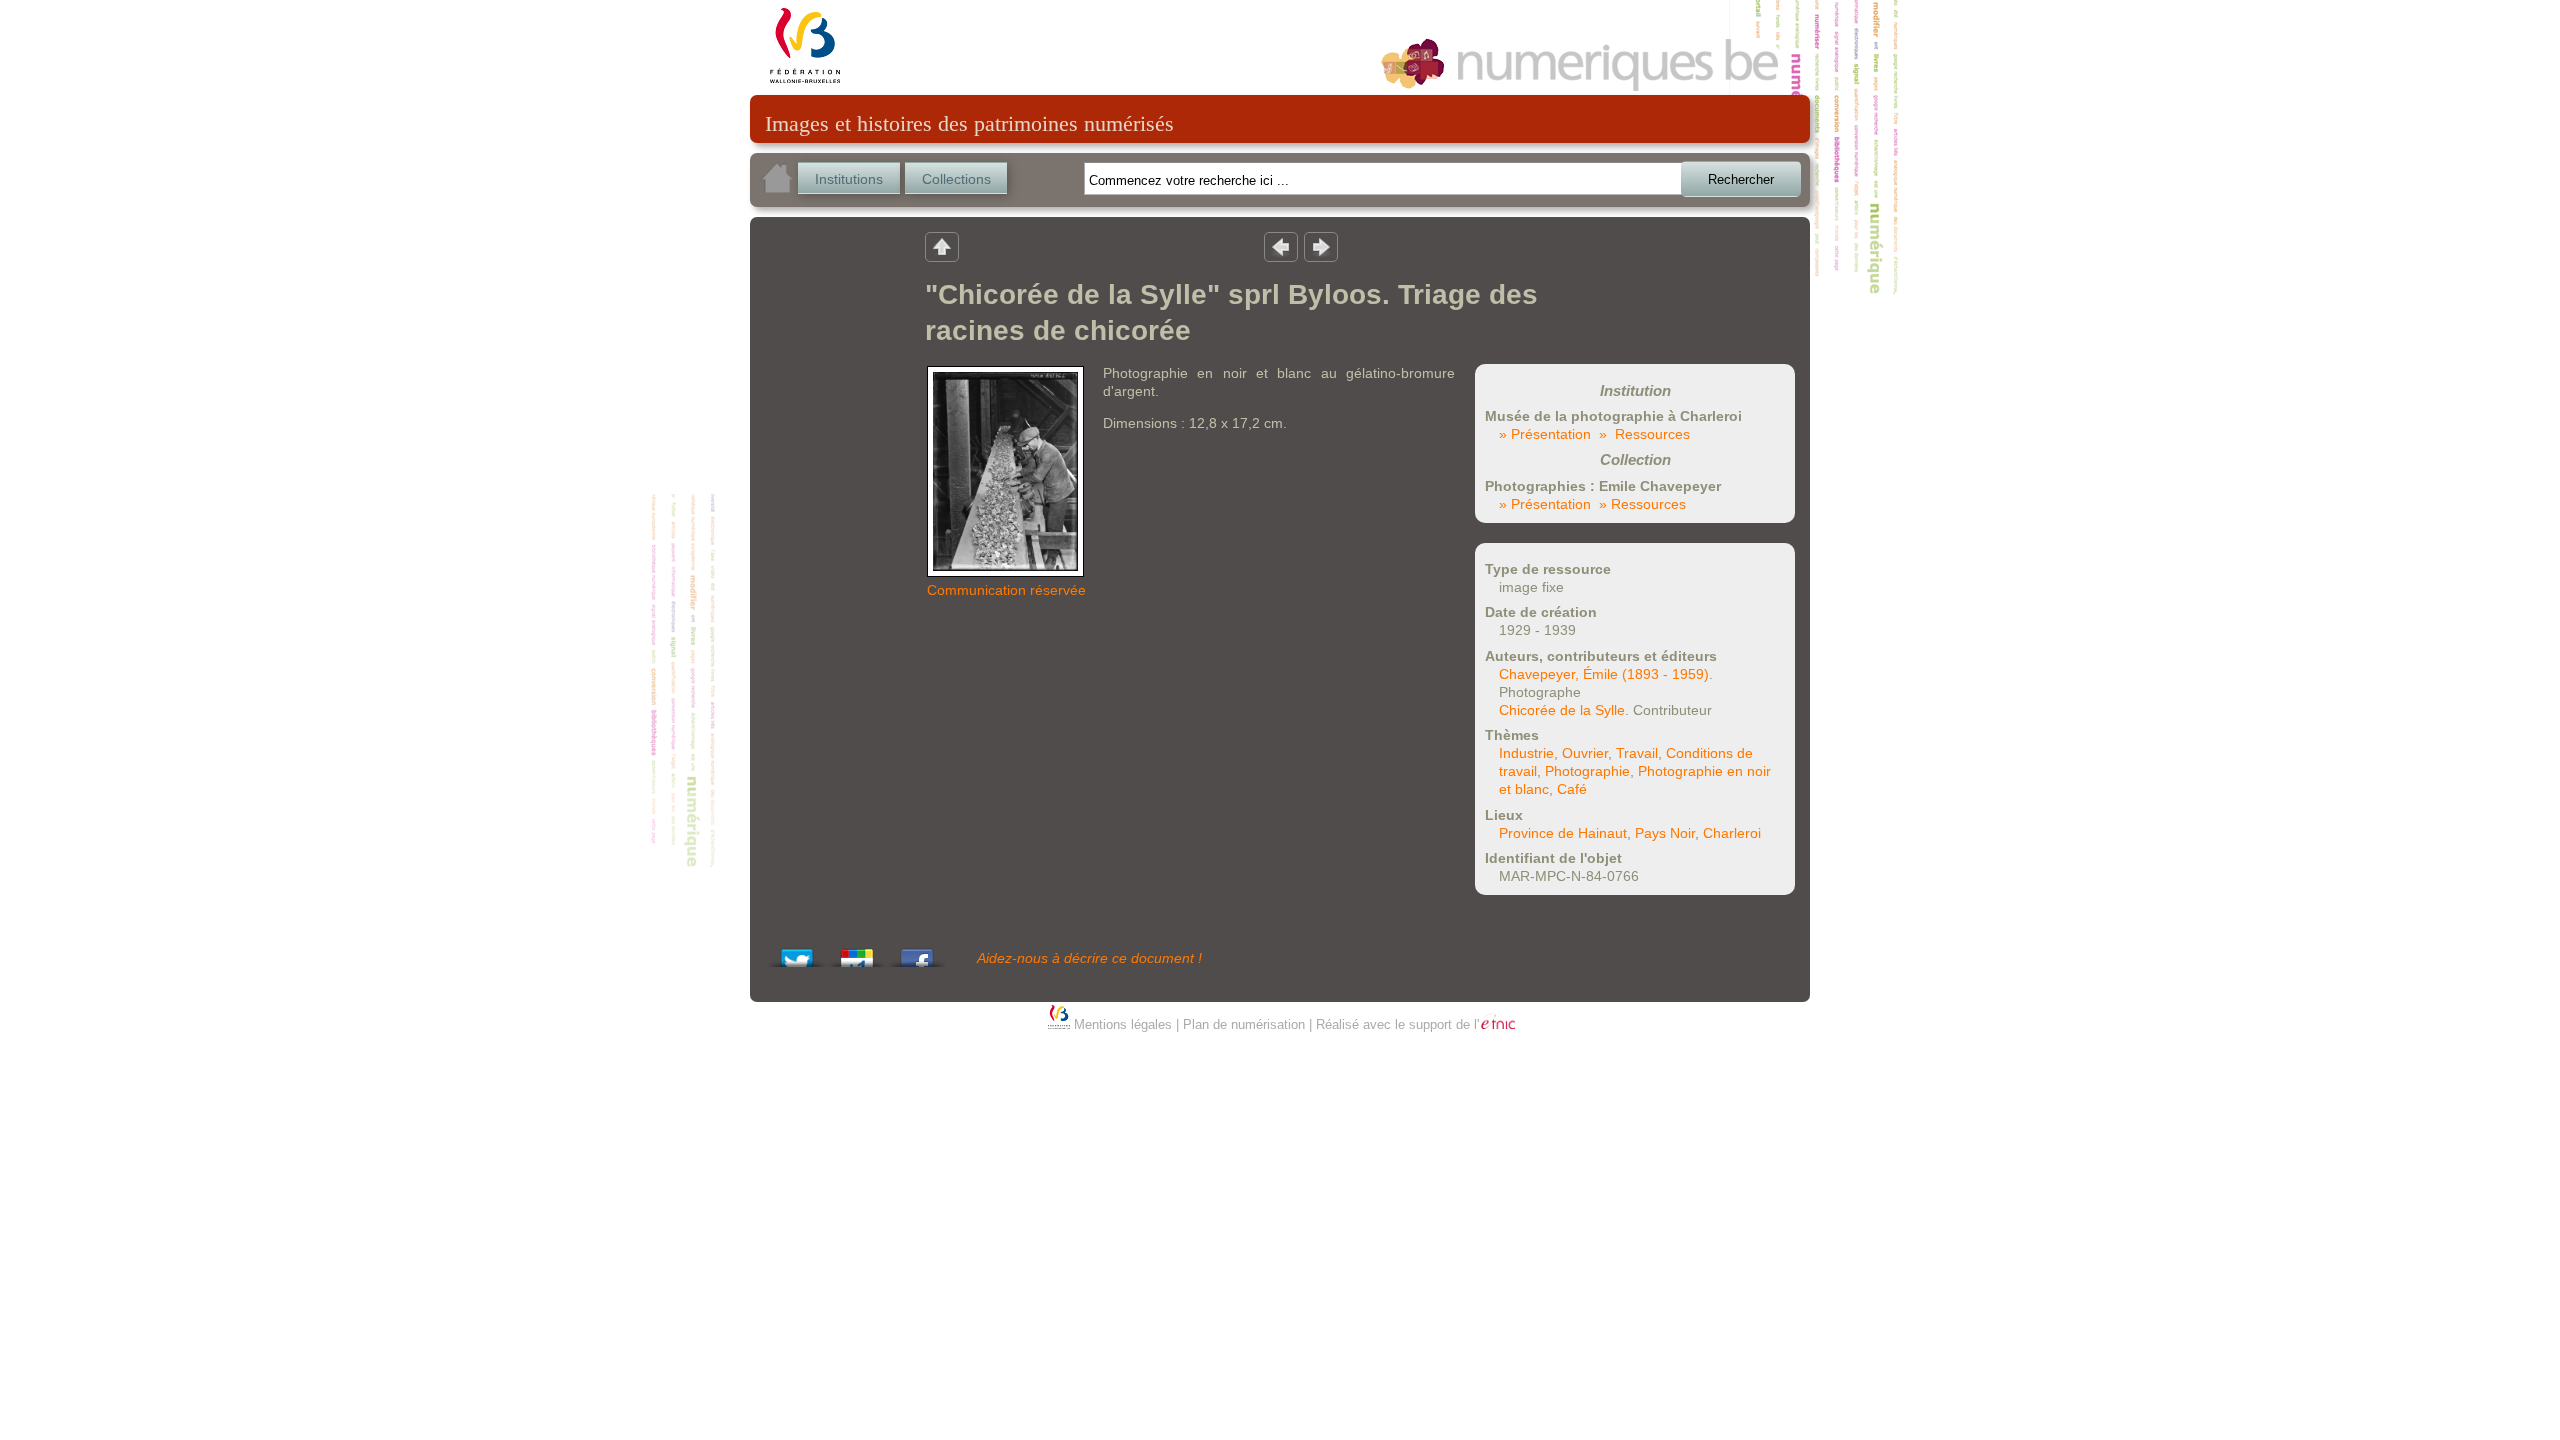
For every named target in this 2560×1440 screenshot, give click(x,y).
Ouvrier (1585, 753)
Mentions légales (1123, 1024)
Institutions (849, 179)
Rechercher (1741, 179)
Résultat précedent (1281, 246)
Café (1572, 789)
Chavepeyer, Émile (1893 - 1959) (1604, 674)
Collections (956, 179)
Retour (942, 246)
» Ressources (1644, 434)
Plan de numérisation (1244, 1024)
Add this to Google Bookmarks (857, 952)
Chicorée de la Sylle (1562, 710)
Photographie (1587, 771)
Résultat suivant (1321, 246)
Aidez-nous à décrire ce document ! (1089, 958)
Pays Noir (1665, 833)
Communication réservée (1006, 590)
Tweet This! (797, 952)
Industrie (1526, 753)
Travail (1637, 753)
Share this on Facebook (917, 952)
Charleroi (1732, 833)
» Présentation (1545, 434)
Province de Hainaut (1563, 833)
